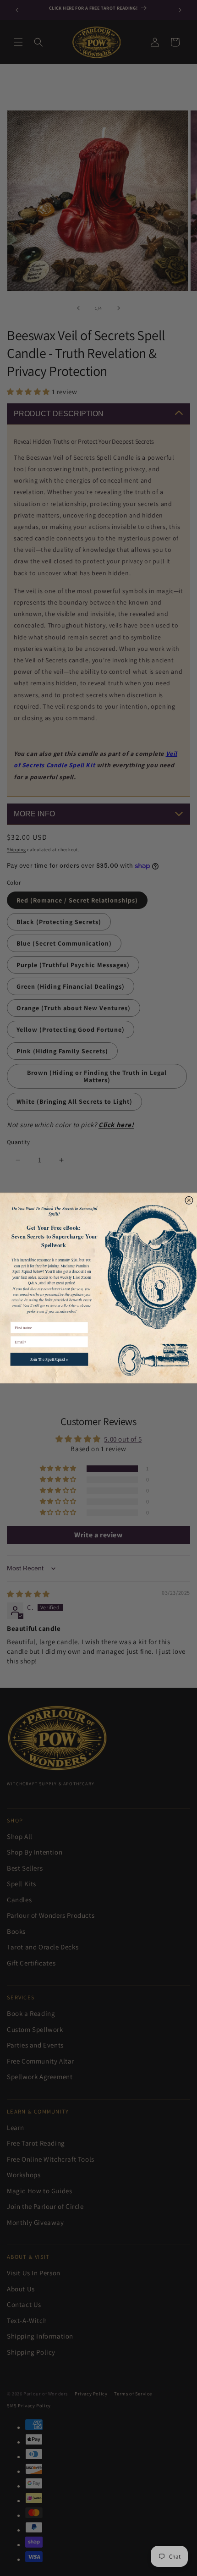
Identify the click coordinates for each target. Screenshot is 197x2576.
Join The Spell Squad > (49, 1359)
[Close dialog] (189, 1200)
